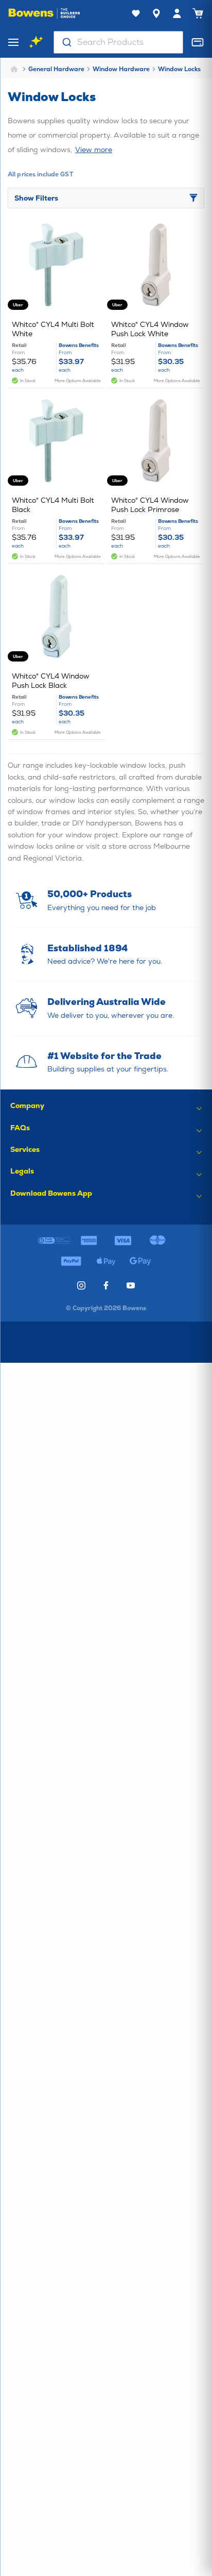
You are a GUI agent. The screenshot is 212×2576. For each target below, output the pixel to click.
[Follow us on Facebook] (106, 1285)
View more (94, 150)
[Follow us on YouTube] (131, 1285)
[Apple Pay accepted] (106, 1261)
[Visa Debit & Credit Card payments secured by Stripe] (123, 1241)
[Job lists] (136, 13)
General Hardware (56, 69)
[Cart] (198, 13)
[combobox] (118, 42)
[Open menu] (13, 42)
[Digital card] (198, 42)
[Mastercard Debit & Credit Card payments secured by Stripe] (158, 1241)
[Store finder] (156, 13)
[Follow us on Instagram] (81, 1285)
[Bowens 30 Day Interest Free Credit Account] (54, 1241)
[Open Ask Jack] (36, 42)
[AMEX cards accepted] (89, 1241)
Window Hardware (121, 69)
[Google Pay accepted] (141, 1261)
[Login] (177, 13)
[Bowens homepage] (44, 13)
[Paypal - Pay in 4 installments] (71, 1261)
